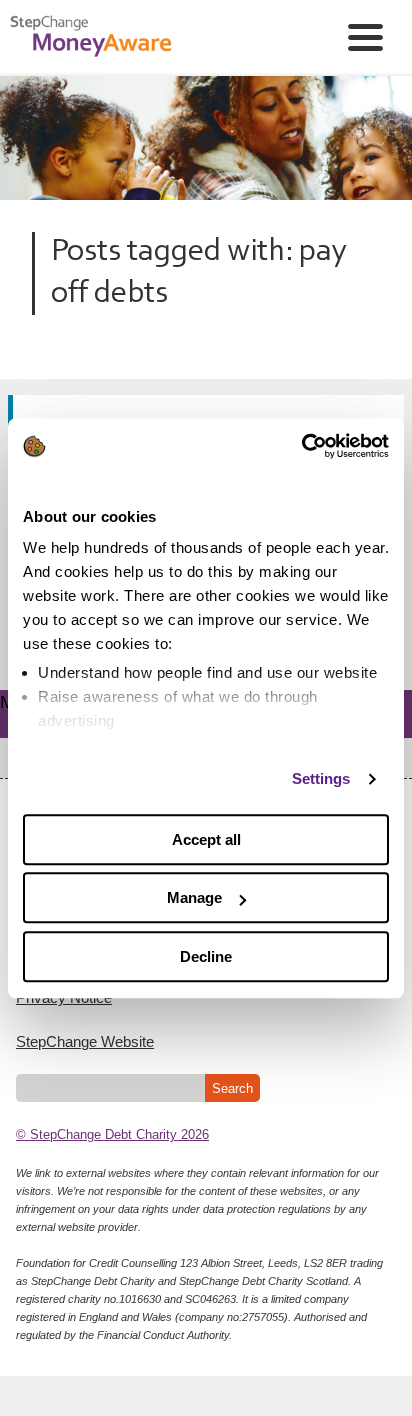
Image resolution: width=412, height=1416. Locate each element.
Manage (194, 897)
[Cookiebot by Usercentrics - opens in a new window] (301, 446)
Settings (321, 778)
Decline (206, 956)
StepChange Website (85, 1041)
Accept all (206, 839)
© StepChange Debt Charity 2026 (112, 1134)
